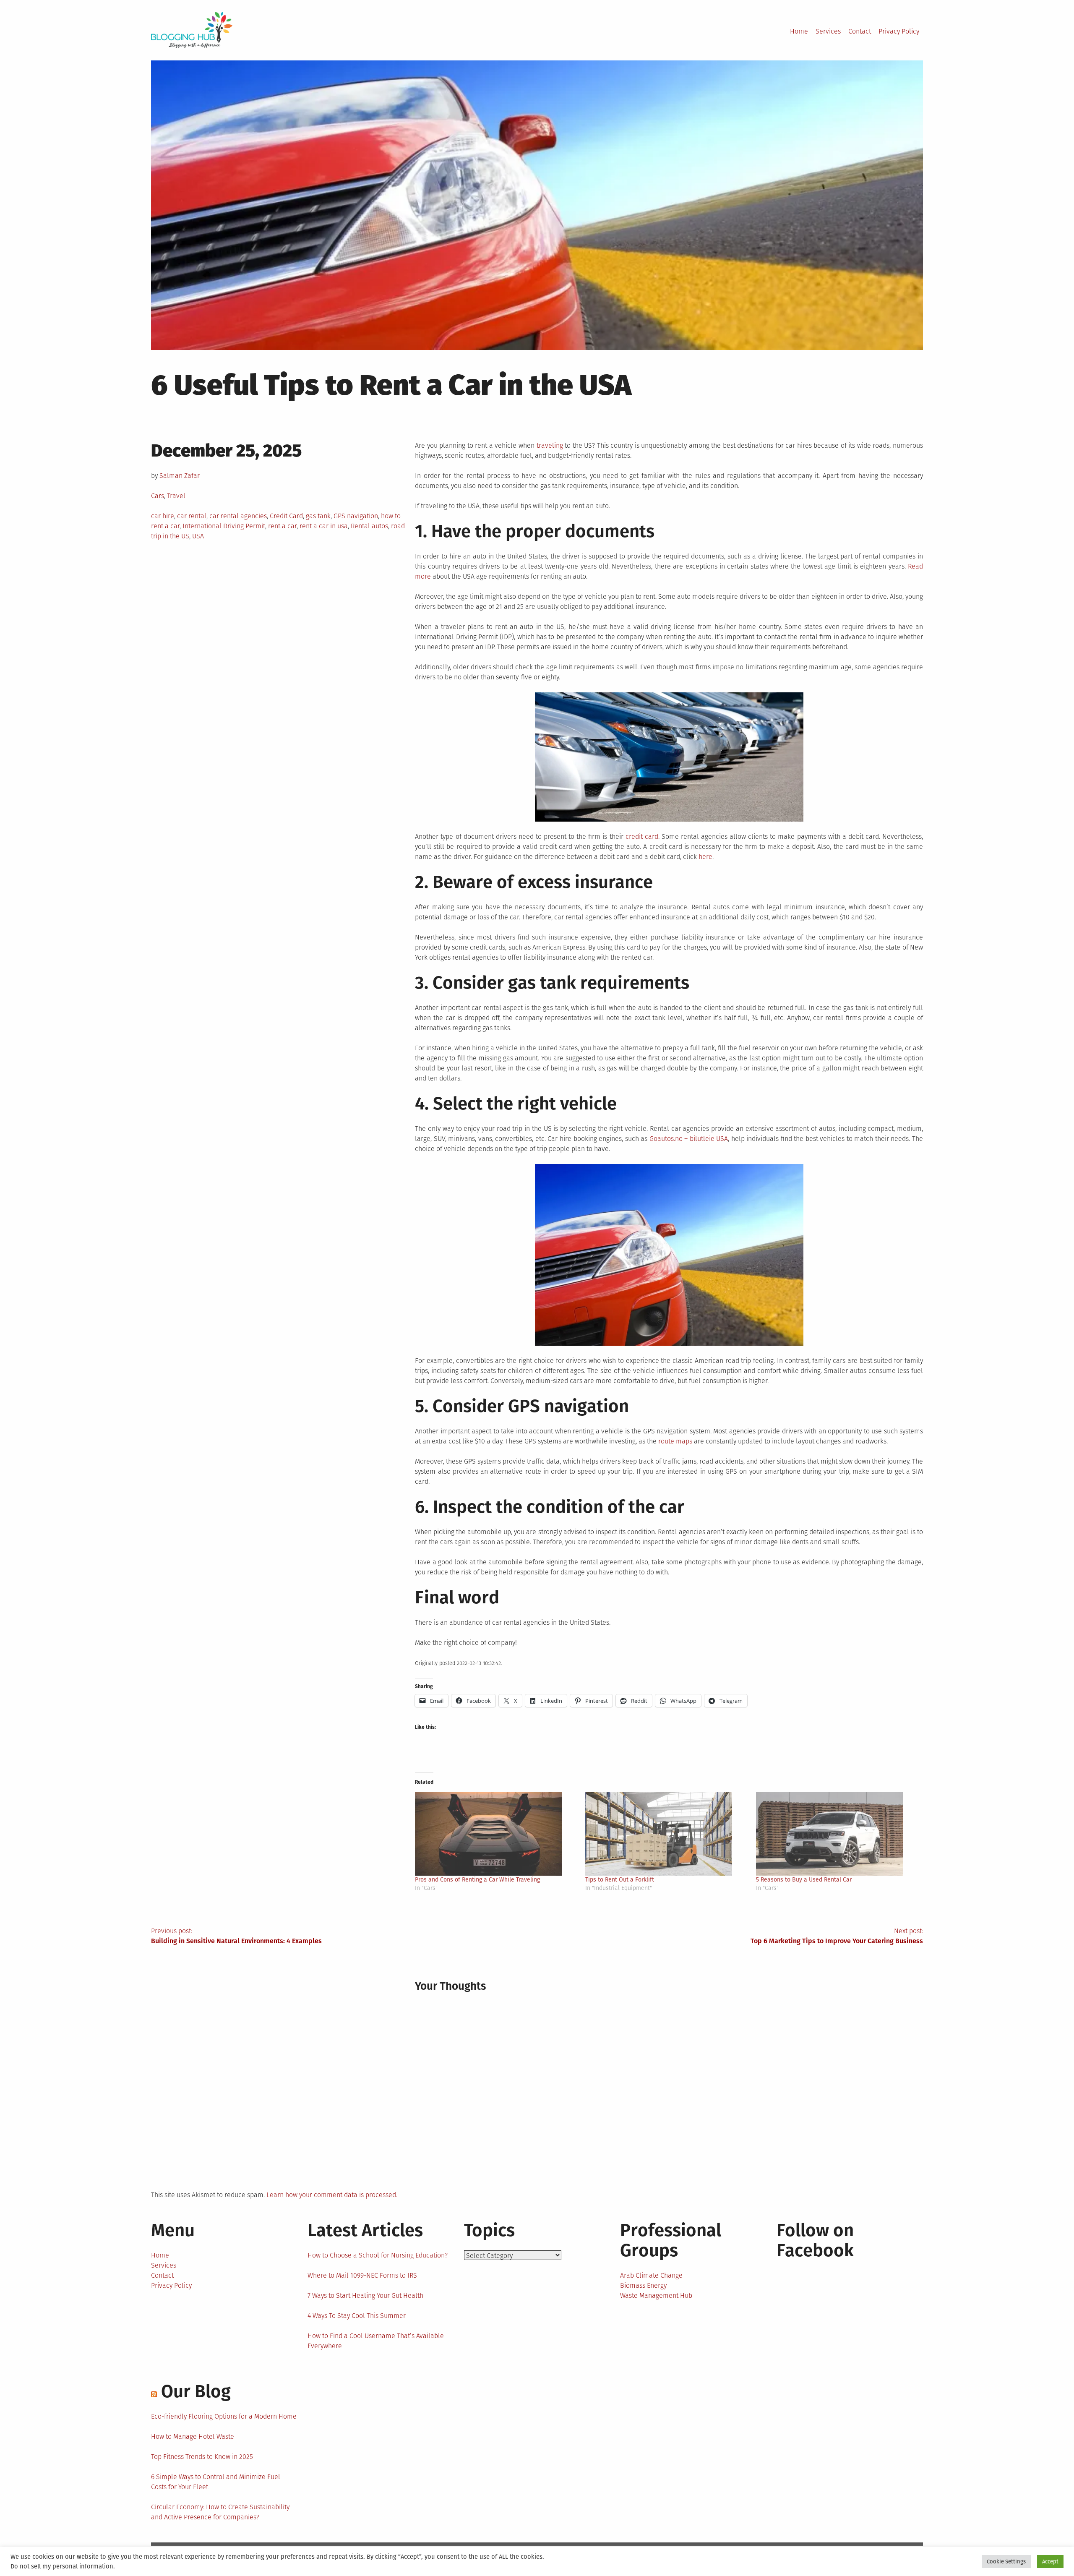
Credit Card (286, 516)
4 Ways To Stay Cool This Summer (357, 2316)
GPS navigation (356, 516)
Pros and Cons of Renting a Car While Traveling (477, 1880)
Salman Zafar (180, 476)
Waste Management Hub (656, 2295)
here (705, 857)
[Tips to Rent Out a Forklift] (666, 1834)
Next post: (837, 1936)
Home (799, 31)
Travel (176, 496)
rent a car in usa (324, 526)
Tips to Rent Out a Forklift (620, 1880)
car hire (163, 516)
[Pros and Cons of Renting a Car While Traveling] (496, 1834)
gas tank (318, 516)
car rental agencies (238, 516)
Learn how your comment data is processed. (332, 2195)
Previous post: (236, 1936)
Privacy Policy (899, 31)
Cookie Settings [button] (1006, 2562)
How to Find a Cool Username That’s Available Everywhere (376, 2341)
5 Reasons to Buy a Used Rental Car (804, 1880)
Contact (860, 31)
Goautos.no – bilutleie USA (689, 1139)
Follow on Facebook (815, 2240)
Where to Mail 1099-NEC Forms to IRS (362, 2275)
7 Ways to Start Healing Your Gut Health (365, 2295)
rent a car (282, 526)
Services (828, 31)
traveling (550, 445)
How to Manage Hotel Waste (193, 2436)
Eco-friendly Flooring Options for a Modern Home (224, 2416)
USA (198, 536)
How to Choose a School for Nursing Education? (378, 2255)
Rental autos (369, 526)
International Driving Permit (224, 526)
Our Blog (196, 2391)
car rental (192, 516)
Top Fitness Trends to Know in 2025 (202, 2457)
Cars (158, 496)
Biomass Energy (643, 2285)
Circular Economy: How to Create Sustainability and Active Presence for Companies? (220, 2512)
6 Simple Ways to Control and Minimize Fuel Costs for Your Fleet (216, 2482)
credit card (642, 836)
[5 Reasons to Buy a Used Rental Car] (837, 1834)
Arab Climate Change (651, 2275)
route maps (675, 1441)
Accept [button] (1050, 2562)
